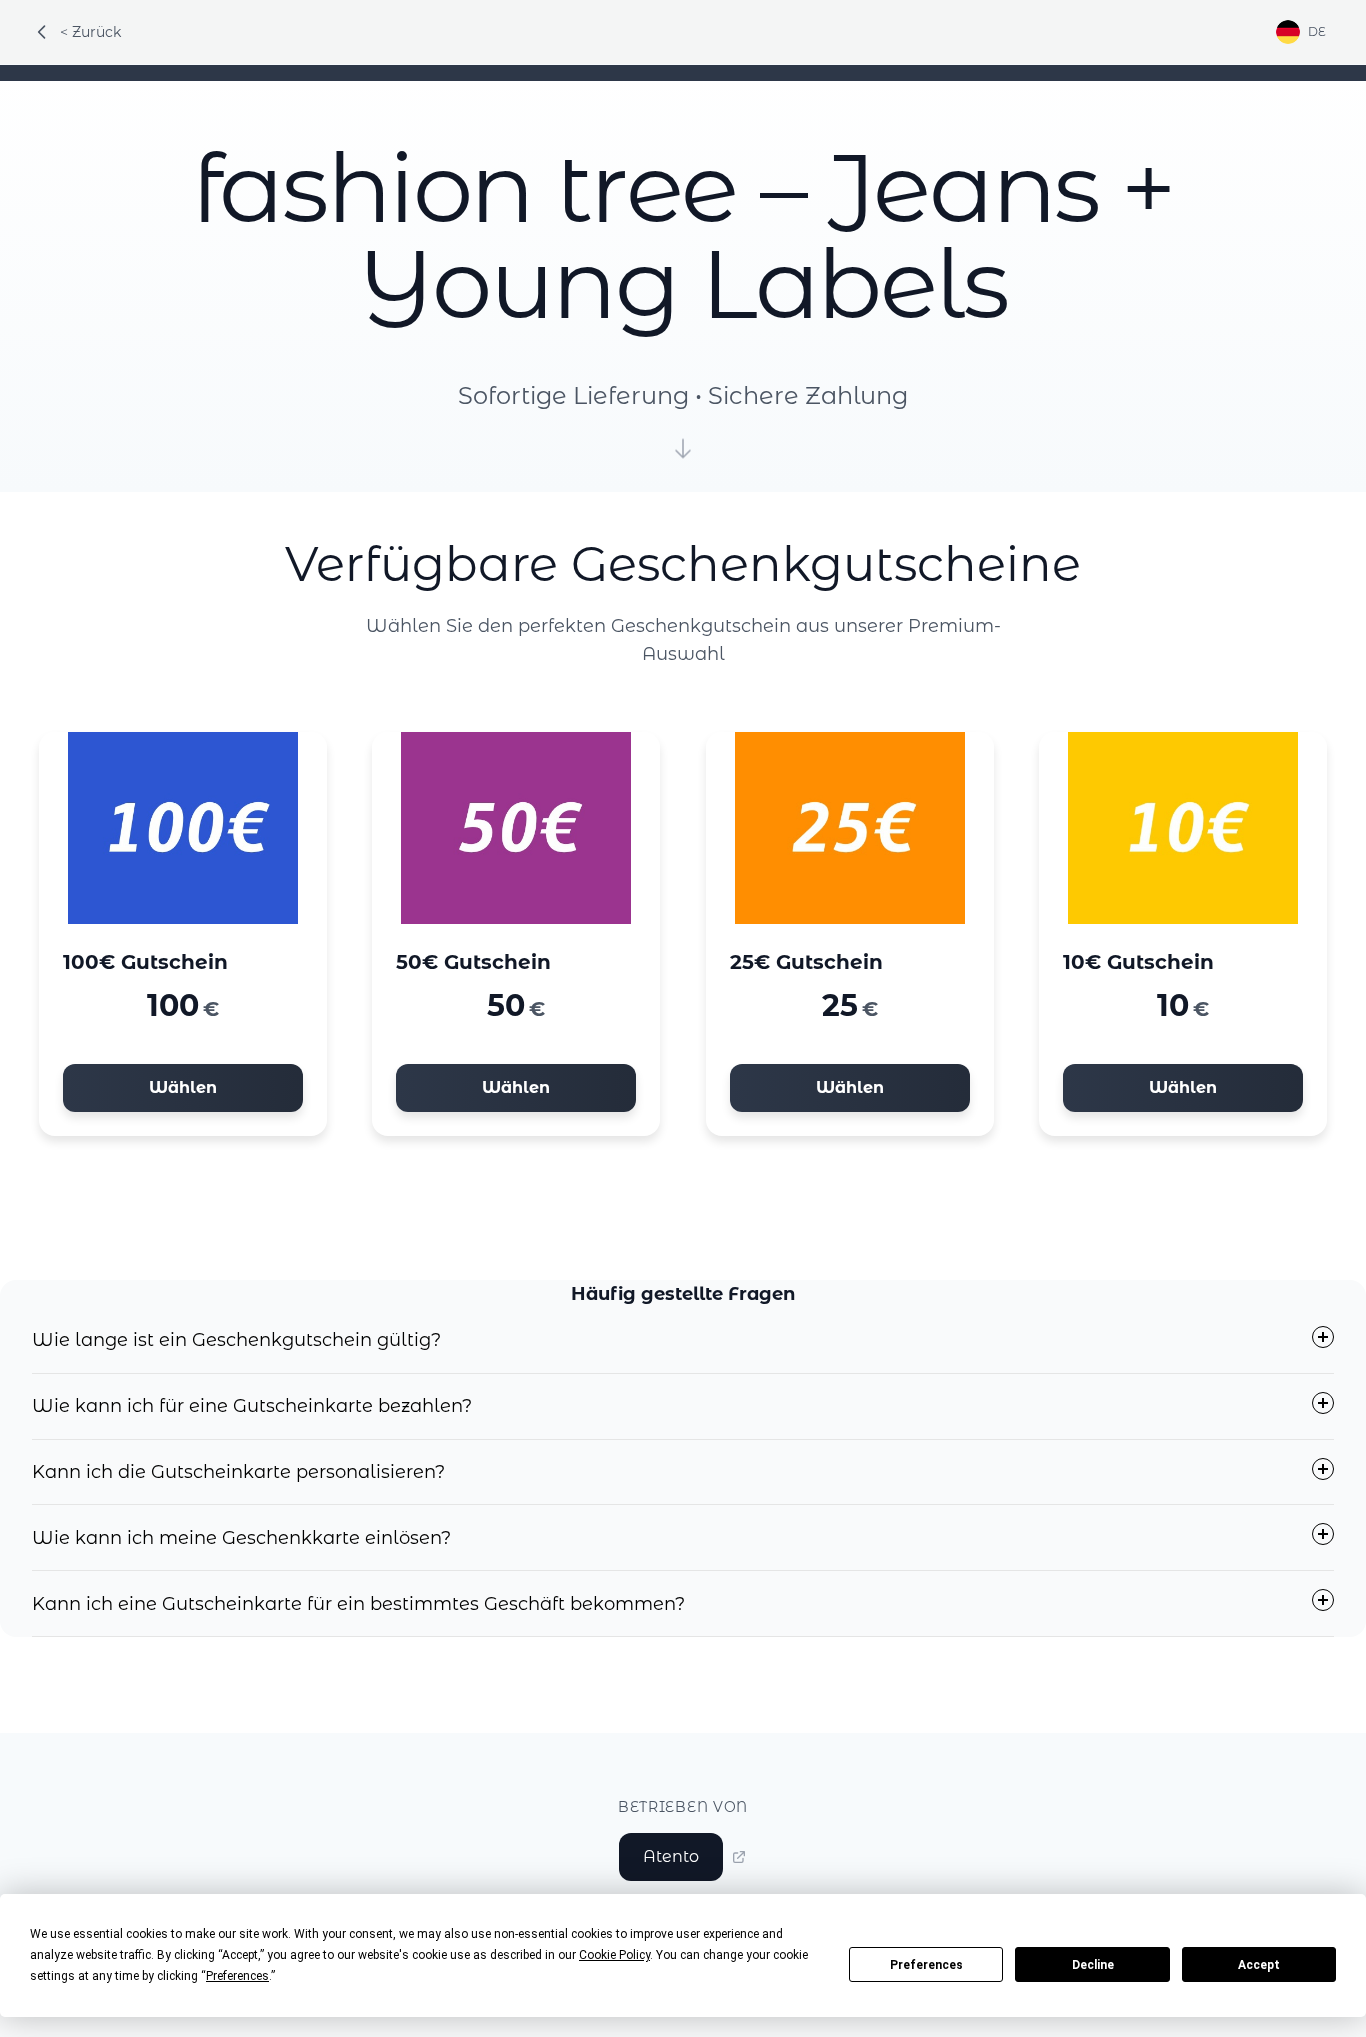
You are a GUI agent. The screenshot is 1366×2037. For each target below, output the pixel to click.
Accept (1259, 1965)
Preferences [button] (237, 1976)
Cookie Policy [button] (614, 1955)
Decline (1093, 1965)
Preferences (926, 1965)
